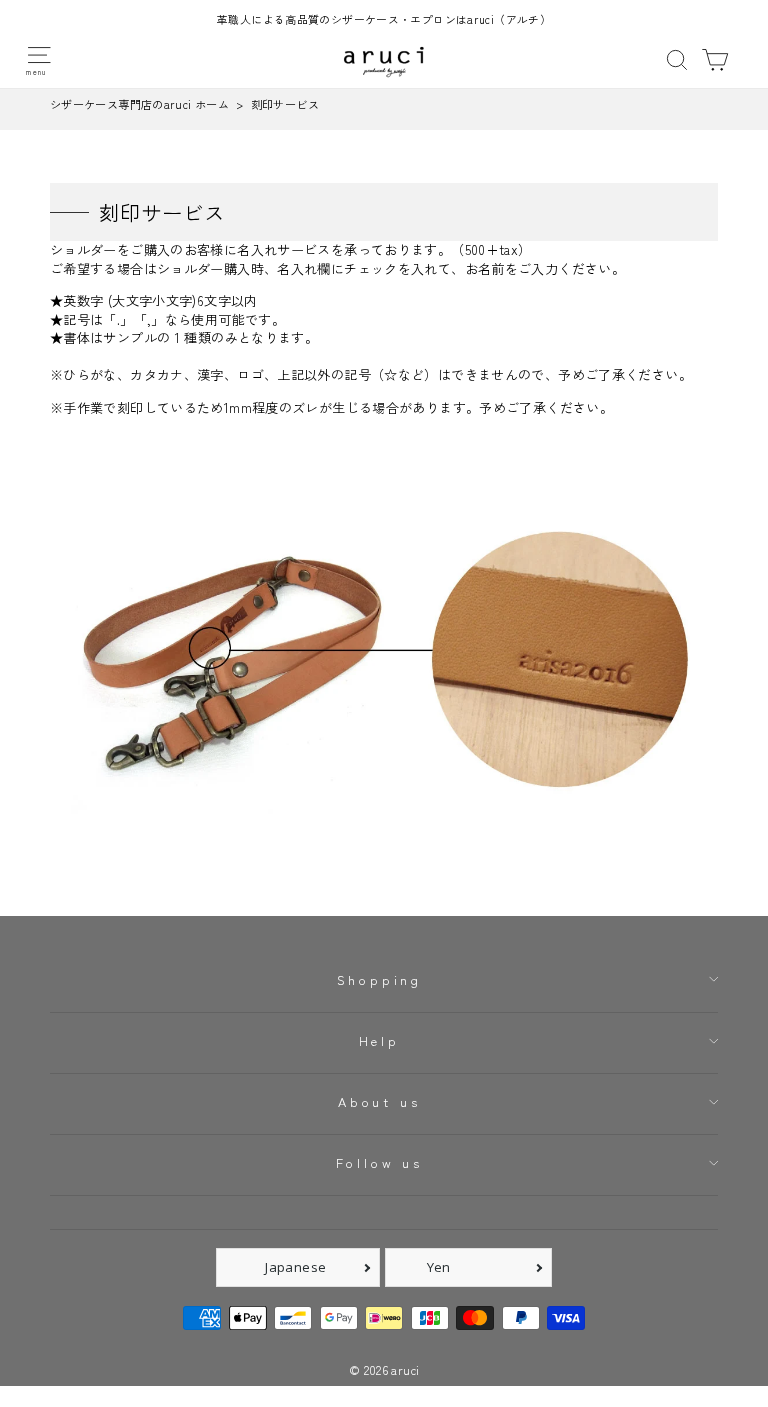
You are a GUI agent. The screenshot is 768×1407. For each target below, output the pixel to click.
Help (379, 1040)
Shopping (380, 979)
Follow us (379, 1162)
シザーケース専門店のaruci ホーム (139, 104)
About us (379, 1101)
